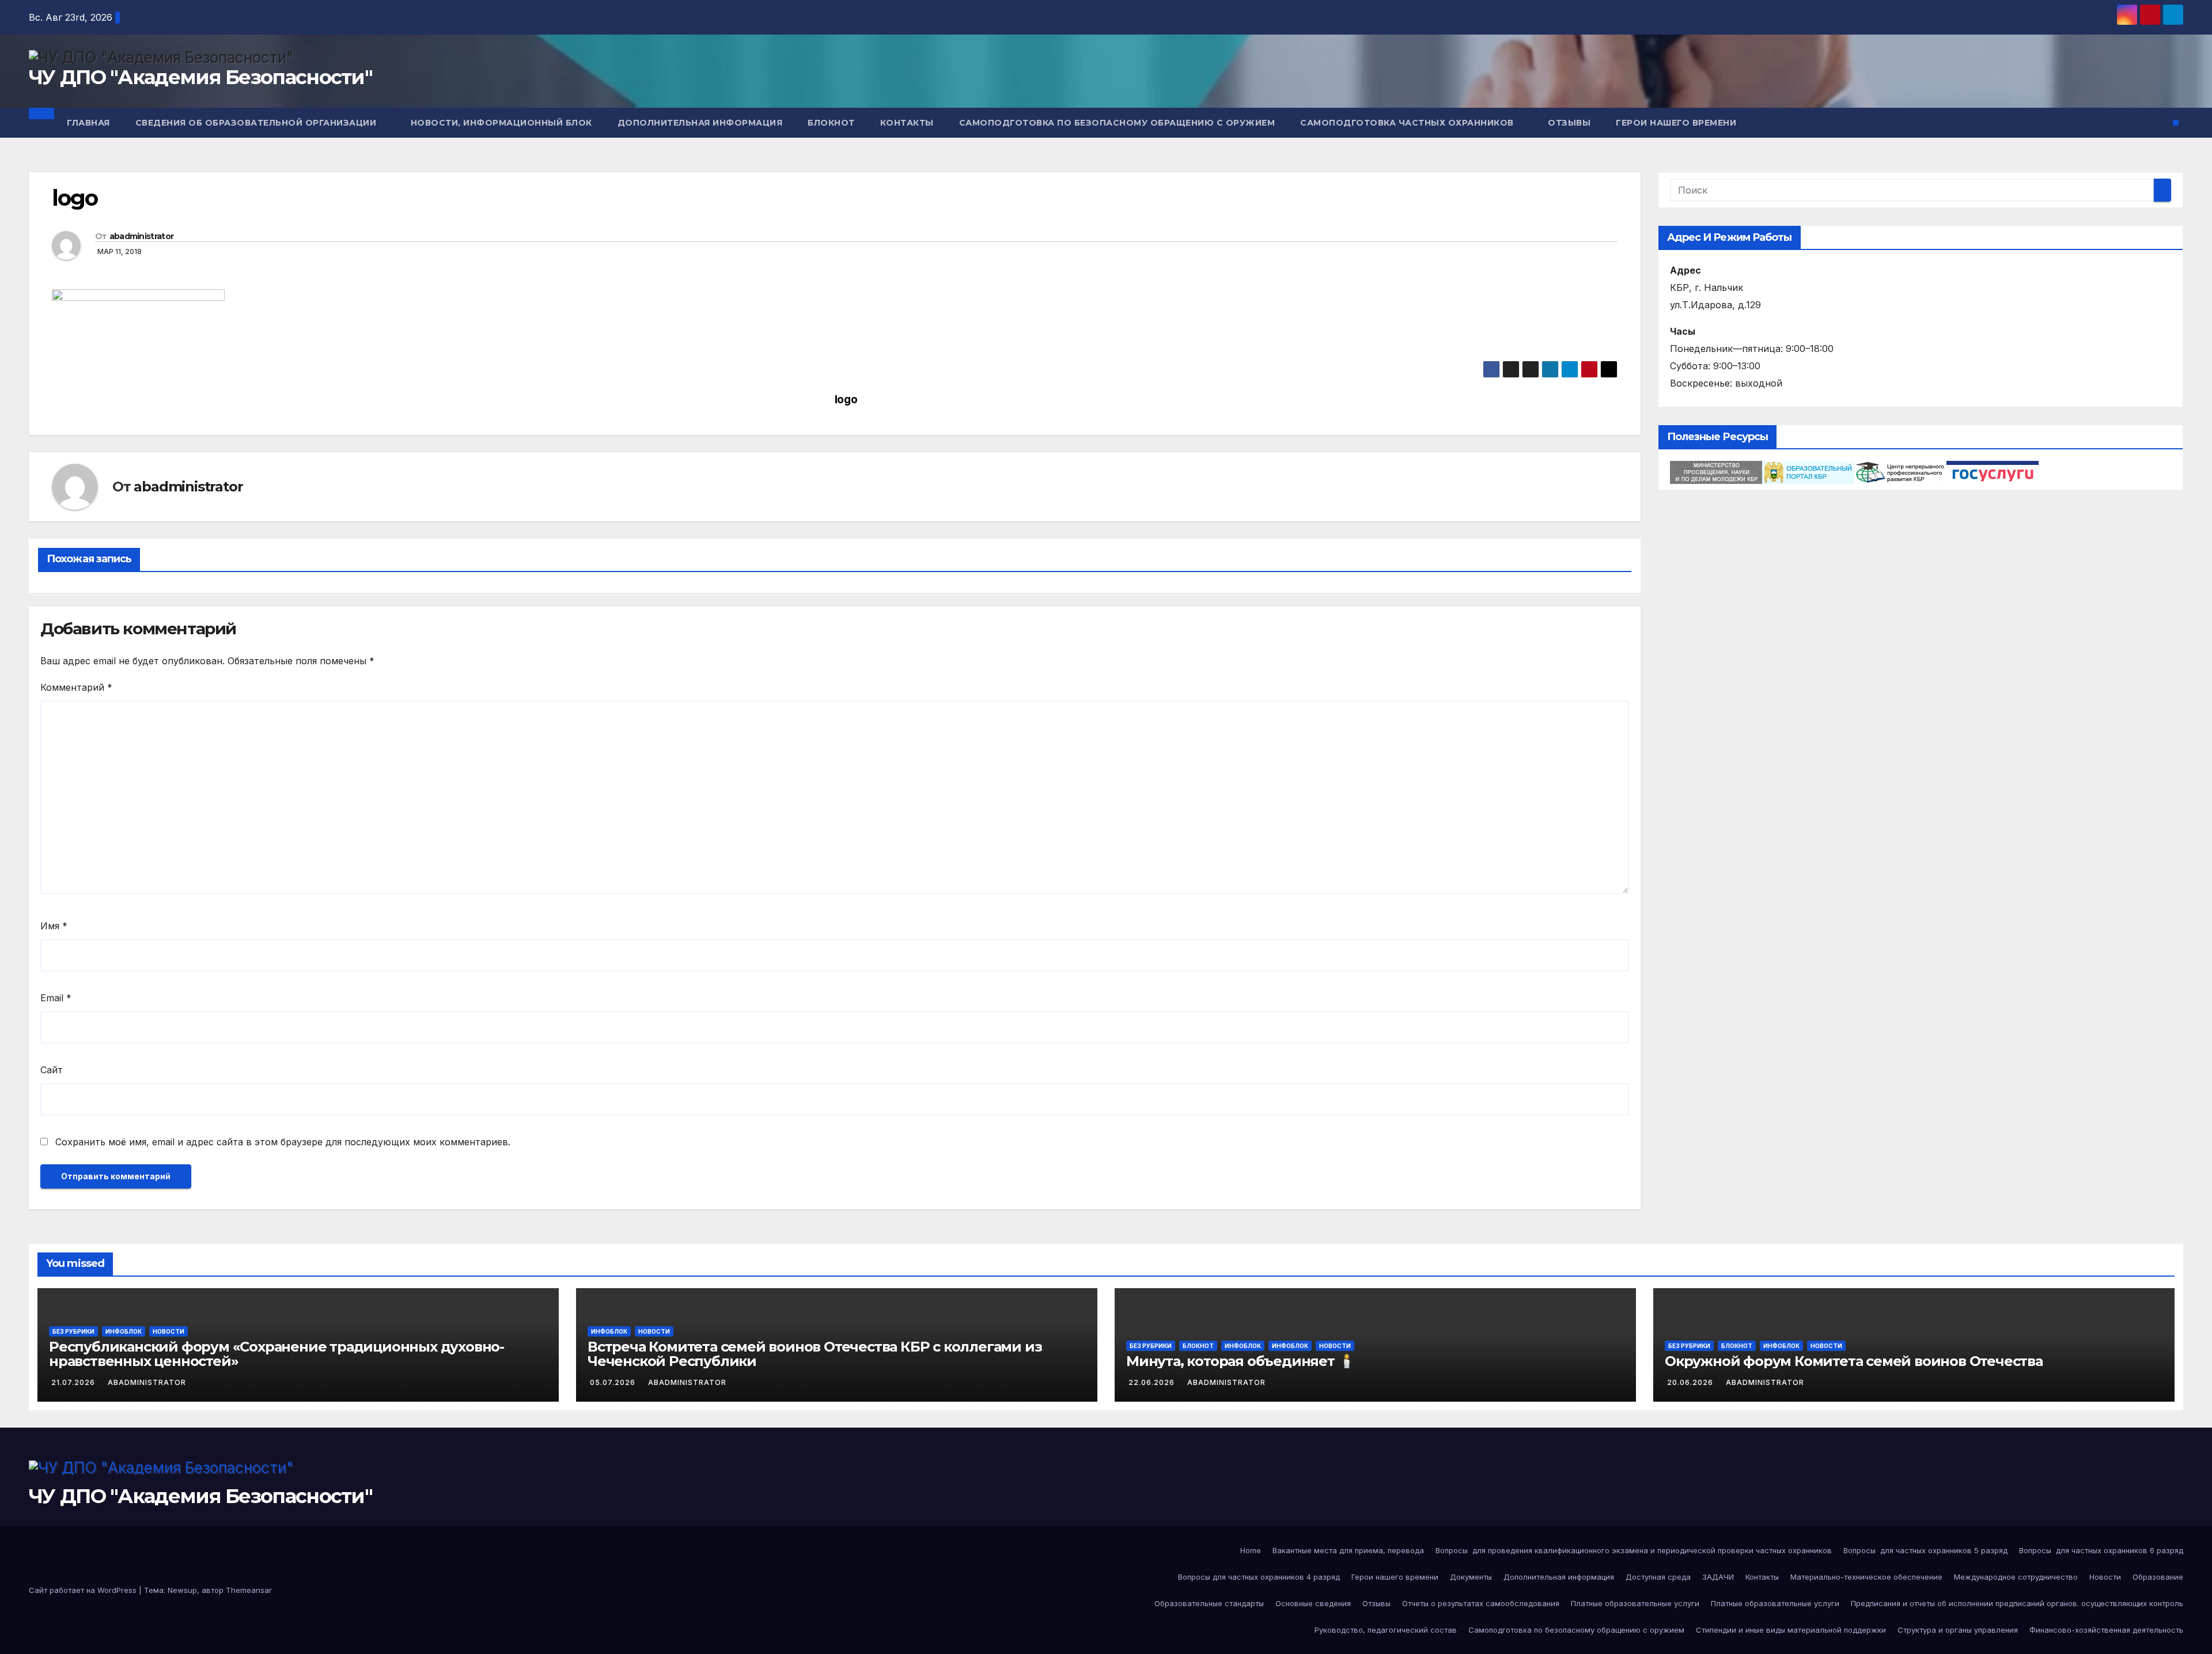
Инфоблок (124, 1331)
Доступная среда (1658, 1577)
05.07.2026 (614, 1382)
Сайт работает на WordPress (84, 1590)
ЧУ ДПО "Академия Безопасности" (200, 77)
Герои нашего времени (1676, 123)
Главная (88, 123)
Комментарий (76, 687)
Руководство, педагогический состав (1386, 1630)
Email (56, 998)
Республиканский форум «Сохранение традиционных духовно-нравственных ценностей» (276, 1354)
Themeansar (249, 1590)
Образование (2158, 1577)
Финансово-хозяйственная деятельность (2106, 1630)
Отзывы (1569, 123)
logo (846, 400)
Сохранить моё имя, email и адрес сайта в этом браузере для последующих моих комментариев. (283, 1142)
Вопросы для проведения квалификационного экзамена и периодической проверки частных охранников (1634, 1550)
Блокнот (831, 123)
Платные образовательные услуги (1635, 1603)
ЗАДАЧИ (1718, 1577)
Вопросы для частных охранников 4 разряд (1259, 1577)
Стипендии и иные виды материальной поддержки (1791, 1630)
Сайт (52, 1070)
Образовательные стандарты (1209, 1603)
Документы (1471, 1577)
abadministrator (142, 236)
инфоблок (1290, 1346)
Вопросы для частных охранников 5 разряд (1925, 1550)
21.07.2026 (74, 1382)
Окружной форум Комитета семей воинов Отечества (1854, 1361)
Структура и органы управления (1958, 1630)
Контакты (907, 123)
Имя (54, 926)
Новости (168, 1331)
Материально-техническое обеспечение (1866, 1577)
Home (1251, 1550)
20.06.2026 (1691, 1382)
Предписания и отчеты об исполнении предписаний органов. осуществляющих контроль (2017, 1603)
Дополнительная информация (700, 123)
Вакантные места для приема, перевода (1348, 1550)
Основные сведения (1313, 1603)
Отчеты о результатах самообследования (1481, 1603)
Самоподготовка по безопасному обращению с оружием (1117, 123)
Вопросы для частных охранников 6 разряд (2101, 1550)
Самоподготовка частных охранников (1408, 123)
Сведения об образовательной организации (257, 123)
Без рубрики (73, 1331)
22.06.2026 (1153, 1382)
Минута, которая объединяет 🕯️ (1240, 1361)
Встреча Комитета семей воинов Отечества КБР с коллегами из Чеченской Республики (815, 1354)
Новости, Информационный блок (501, 123)
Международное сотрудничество (2016, 1577)
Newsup (182, 1590)
